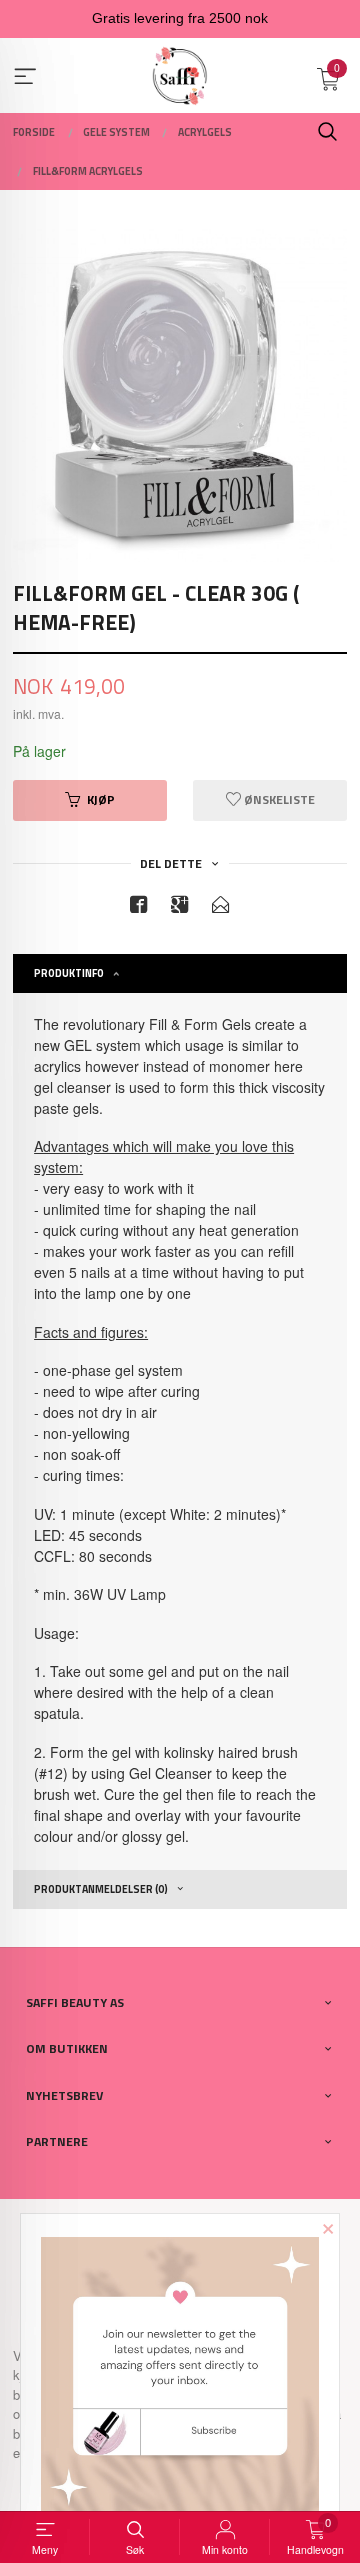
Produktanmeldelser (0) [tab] (101, 1889)
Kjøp (101, 799)
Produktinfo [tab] (69, 973)
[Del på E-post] (221, 907)
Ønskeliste (278, 799)
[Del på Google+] (180, 907)
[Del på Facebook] (139, 907)
